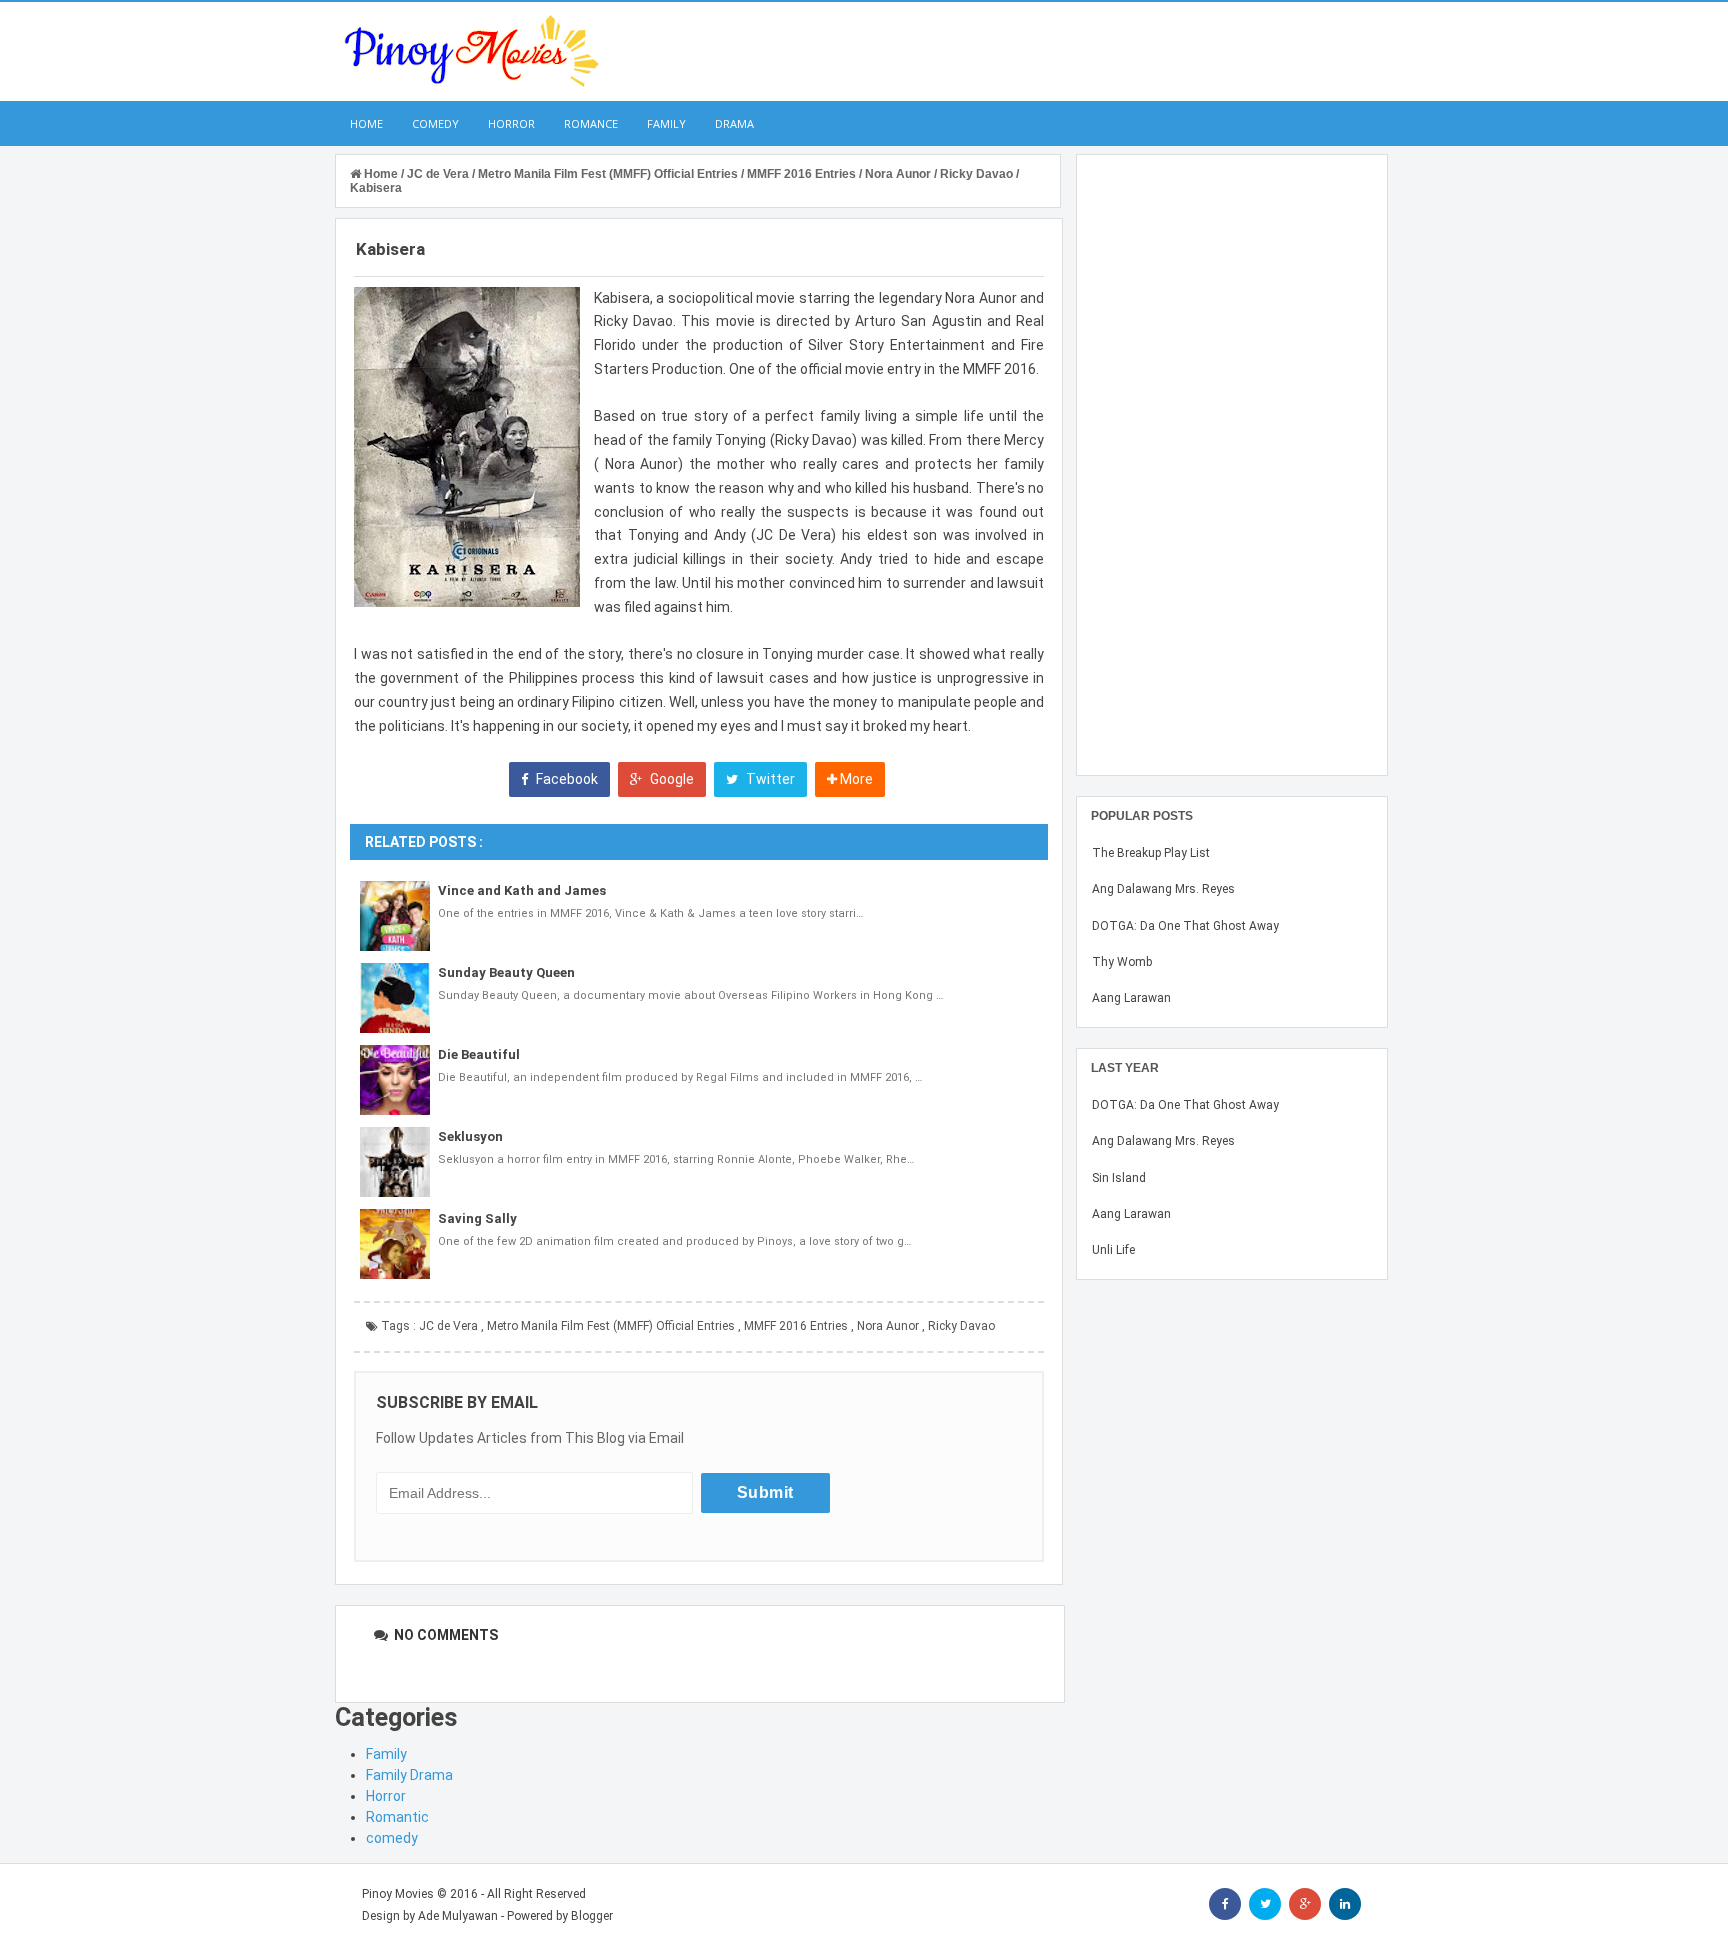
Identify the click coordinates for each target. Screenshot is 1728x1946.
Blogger (592, 1916)
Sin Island (1119, 1178)
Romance (591, 123)
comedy (392, 1838)
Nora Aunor (888, 1326)
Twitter (769, 779)
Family (666, 123)
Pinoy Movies (398, 1894)
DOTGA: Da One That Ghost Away (1185, 926)
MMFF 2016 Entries (796, 1326)
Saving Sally (477, 1218)
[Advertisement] (1232, 465)
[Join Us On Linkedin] (1345, 1904)
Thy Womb (1122, 962)
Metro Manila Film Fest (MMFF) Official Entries (611, 1326)
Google (670, 779)
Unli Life (1113, 1250)
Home (366, 123)
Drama (734, 123)
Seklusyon (470, 1136)
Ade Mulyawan (458, 1916)
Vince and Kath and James (522, 890)
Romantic (397, 1817)
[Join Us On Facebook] (1225, 1904)
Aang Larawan (1131, 998)
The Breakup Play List (1151, 853)
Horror (511, 123)
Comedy (435, 123)
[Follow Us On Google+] (1305, 1904)
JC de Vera (448, 1326)
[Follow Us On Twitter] (1265, 1904)
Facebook (565, 779)
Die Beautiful (479, 1054)
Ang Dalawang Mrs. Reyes (1163, 889)
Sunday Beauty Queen (506, 972)
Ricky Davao (961, 1326)
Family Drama (409, 1775)
